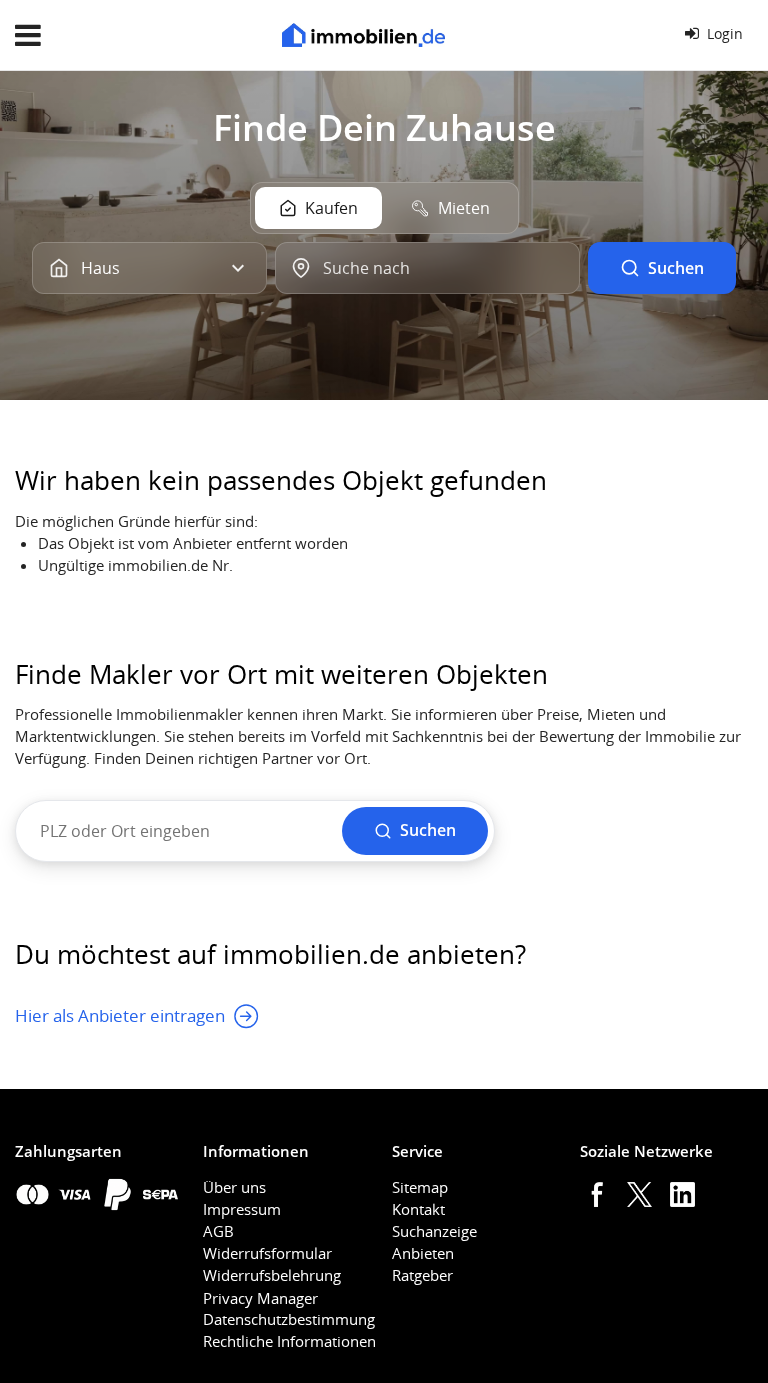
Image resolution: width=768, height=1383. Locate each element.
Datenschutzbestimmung (289, 1319)
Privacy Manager (260, 1298)
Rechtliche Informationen (289, 1341)
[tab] (318, 208)
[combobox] (427, 268)
